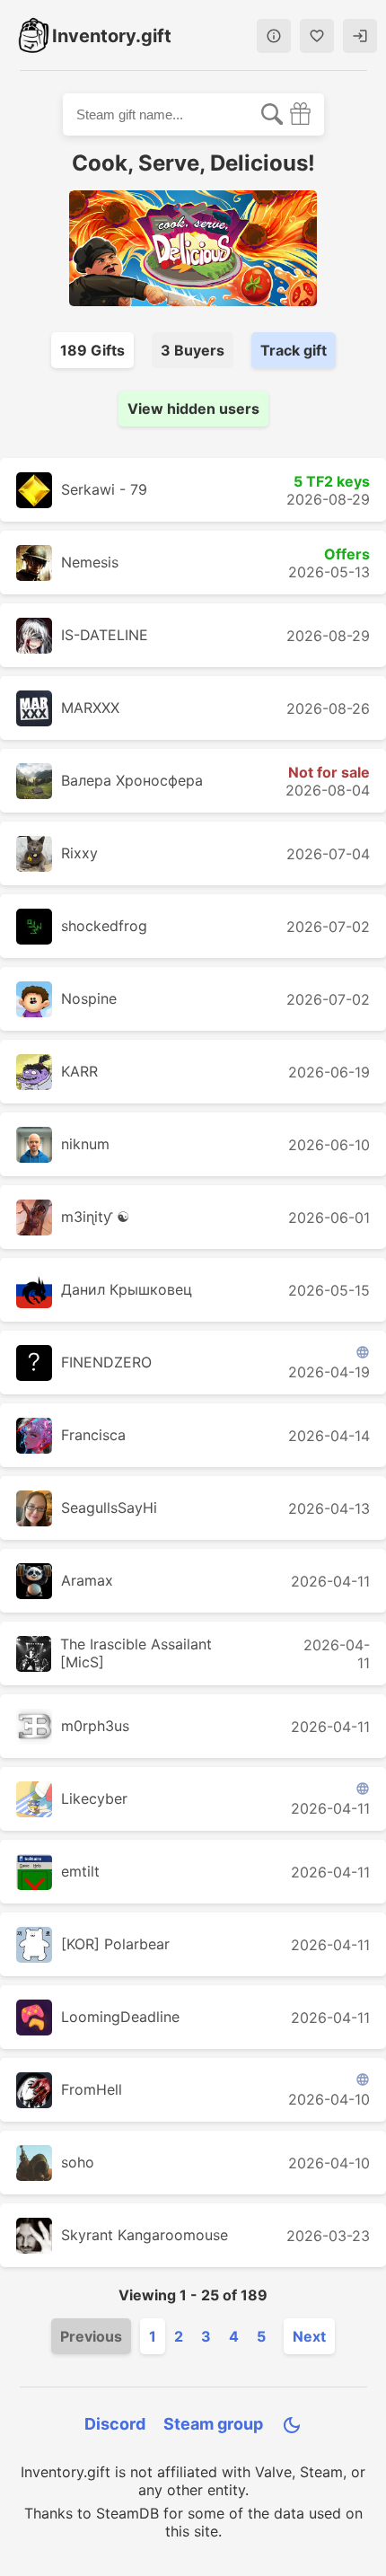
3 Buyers (193, 350)
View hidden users (193, 409)
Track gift (294, 350)
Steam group (213, 2424)
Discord (115, 2424)
